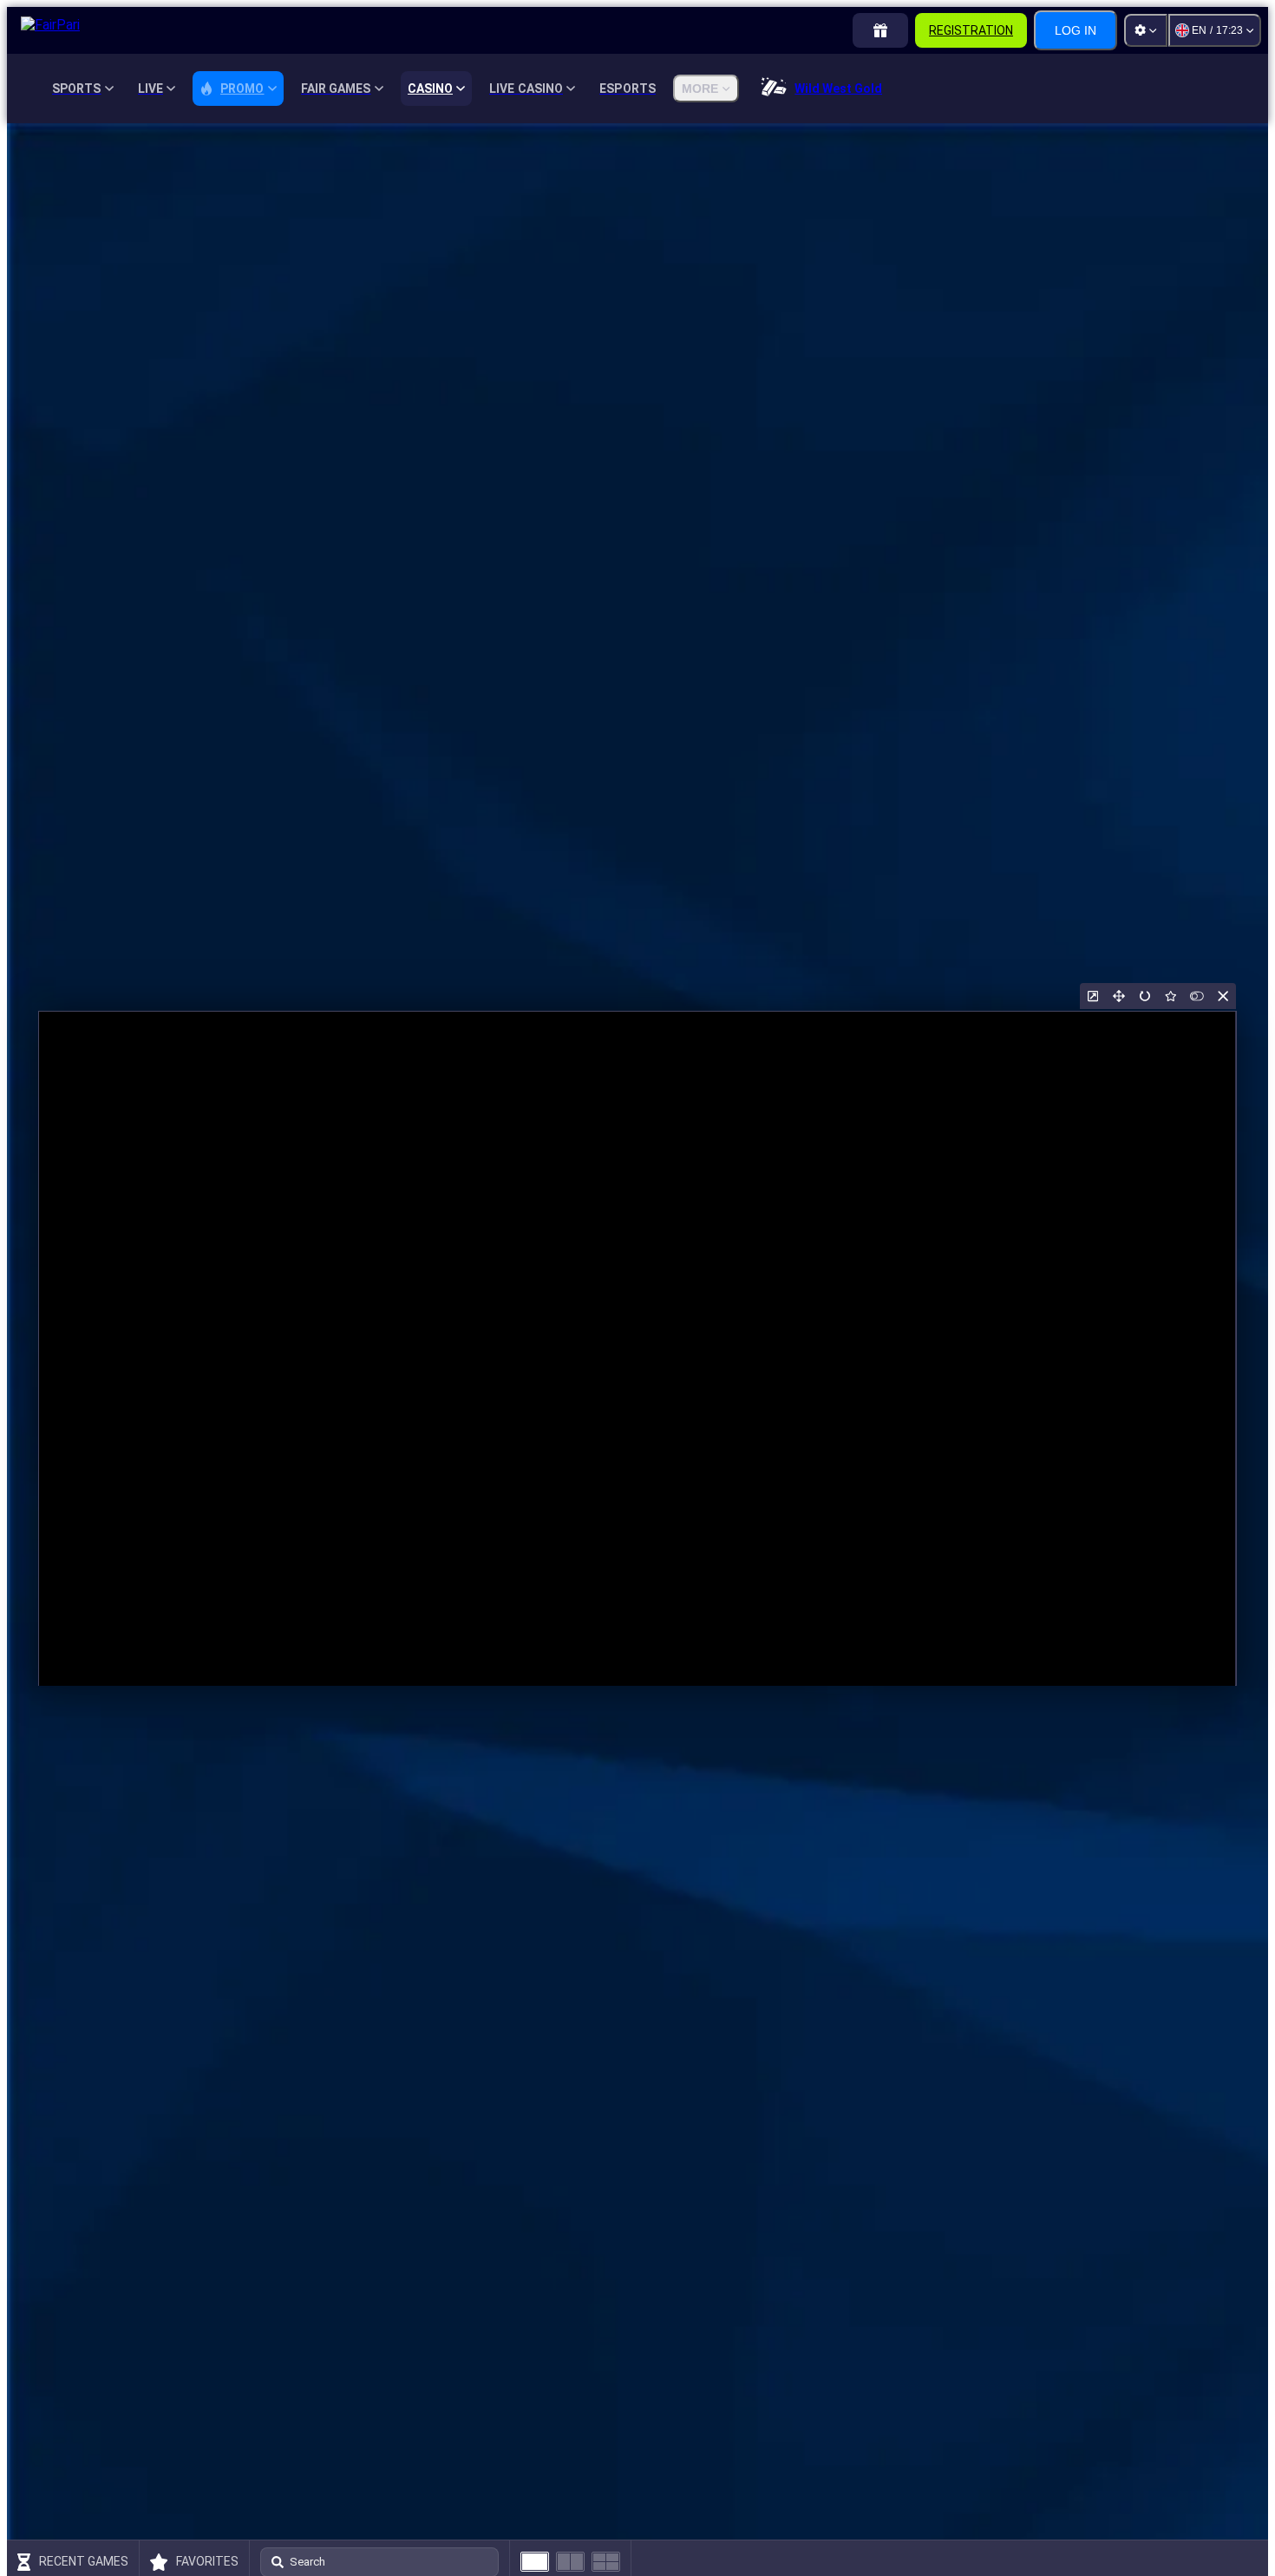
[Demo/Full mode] (1197, 996)
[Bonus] (880, 30)
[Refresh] (1145, 996)
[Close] (1223, 996)
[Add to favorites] (1171, 996)
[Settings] (1146, 30)
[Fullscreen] (1119, 996)
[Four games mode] (606, 2562)
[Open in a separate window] (1093, 996)
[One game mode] (535, 2562)
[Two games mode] (570, 2562)
